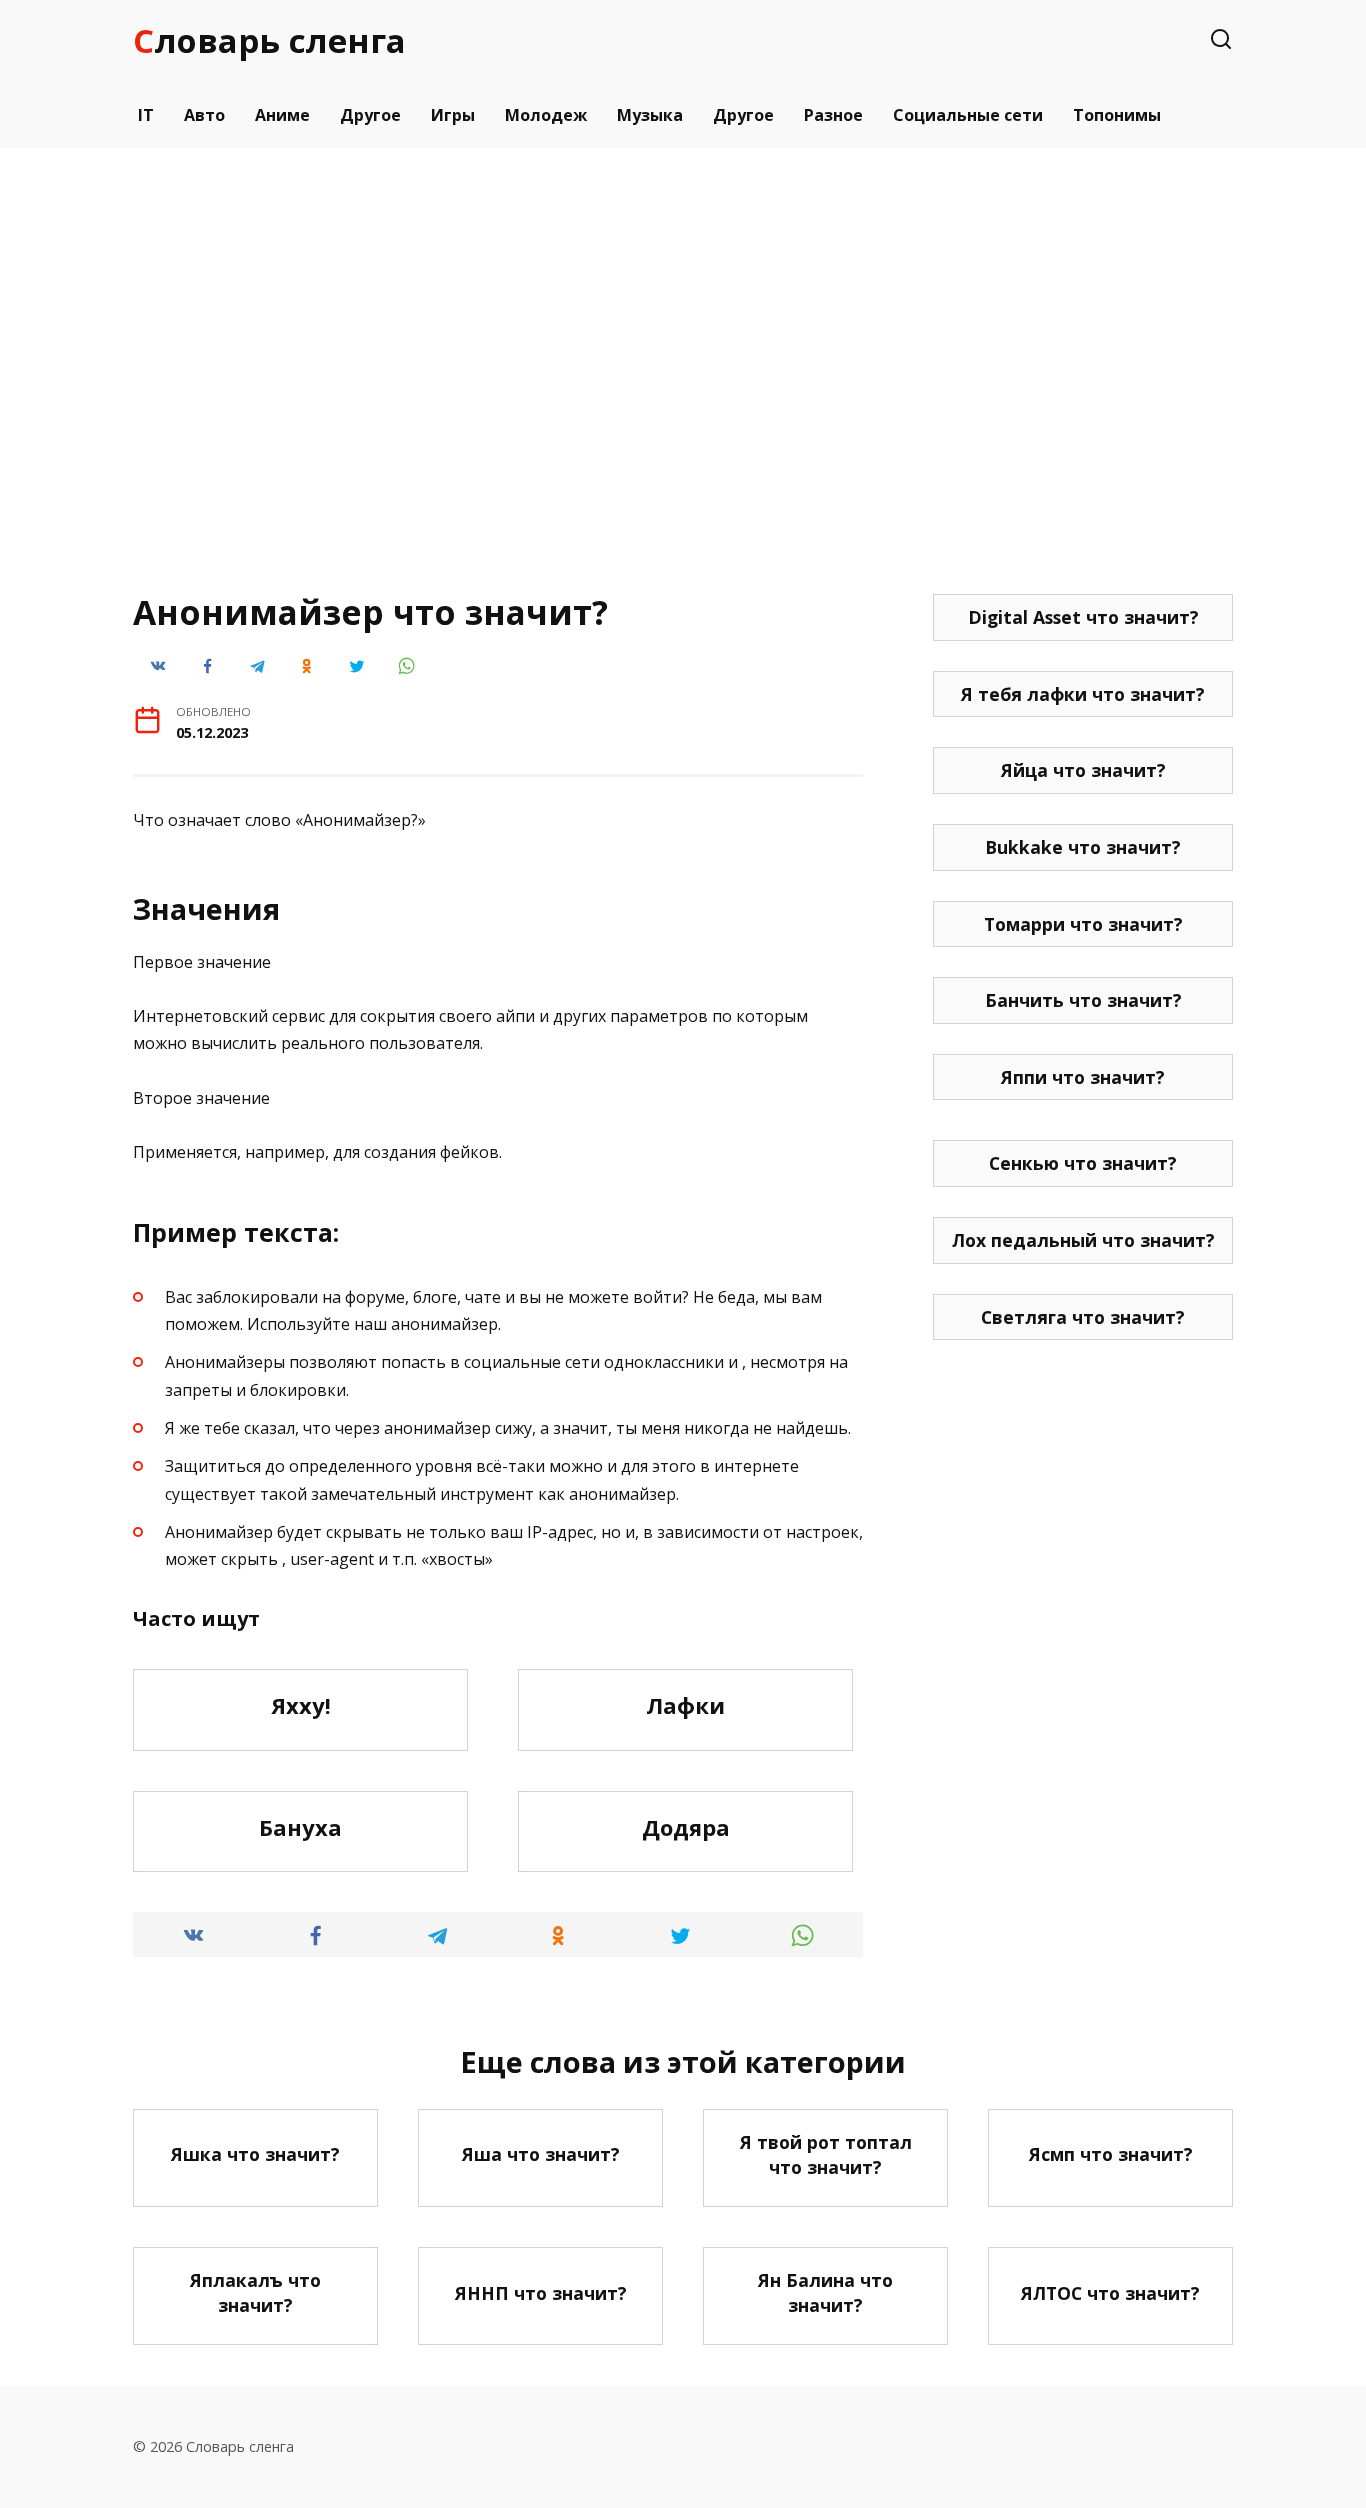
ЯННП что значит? (541, 2292)
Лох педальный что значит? (1083, 1240)
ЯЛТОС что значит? (1110, 2292)
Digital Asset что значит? (1083, 617)
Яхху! (301, 1705)
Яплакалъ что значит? (255, 2292)
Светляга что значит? (1083, 1317)
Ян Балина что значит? (825, 2292)
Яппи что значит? (1083, 1077)
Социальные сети (968, 115)
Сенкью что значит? (1083, 1163)
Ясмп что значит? (1111, 2154)
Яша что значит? (541, 2154)
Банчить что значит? (1083, 1000)
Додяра (686, 1827)
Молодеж (546, 115)
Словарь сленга (269, 40)
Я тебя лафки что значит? (1083, 694)
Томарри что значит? (1083, 924)
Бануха (300, 1827)
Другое (370, 115)
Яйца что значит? (1083, 770)
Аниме (282, 115)
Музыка (650, 115)
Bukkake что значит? (1083, 847)
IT (146, 115)
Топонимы (1117, 115)
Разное (833, 115)
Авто (204, 115)
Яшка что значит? (255, 2154)
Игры (453, 115)
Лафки (685, 1705)
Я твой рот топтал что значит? (826, 2154)
